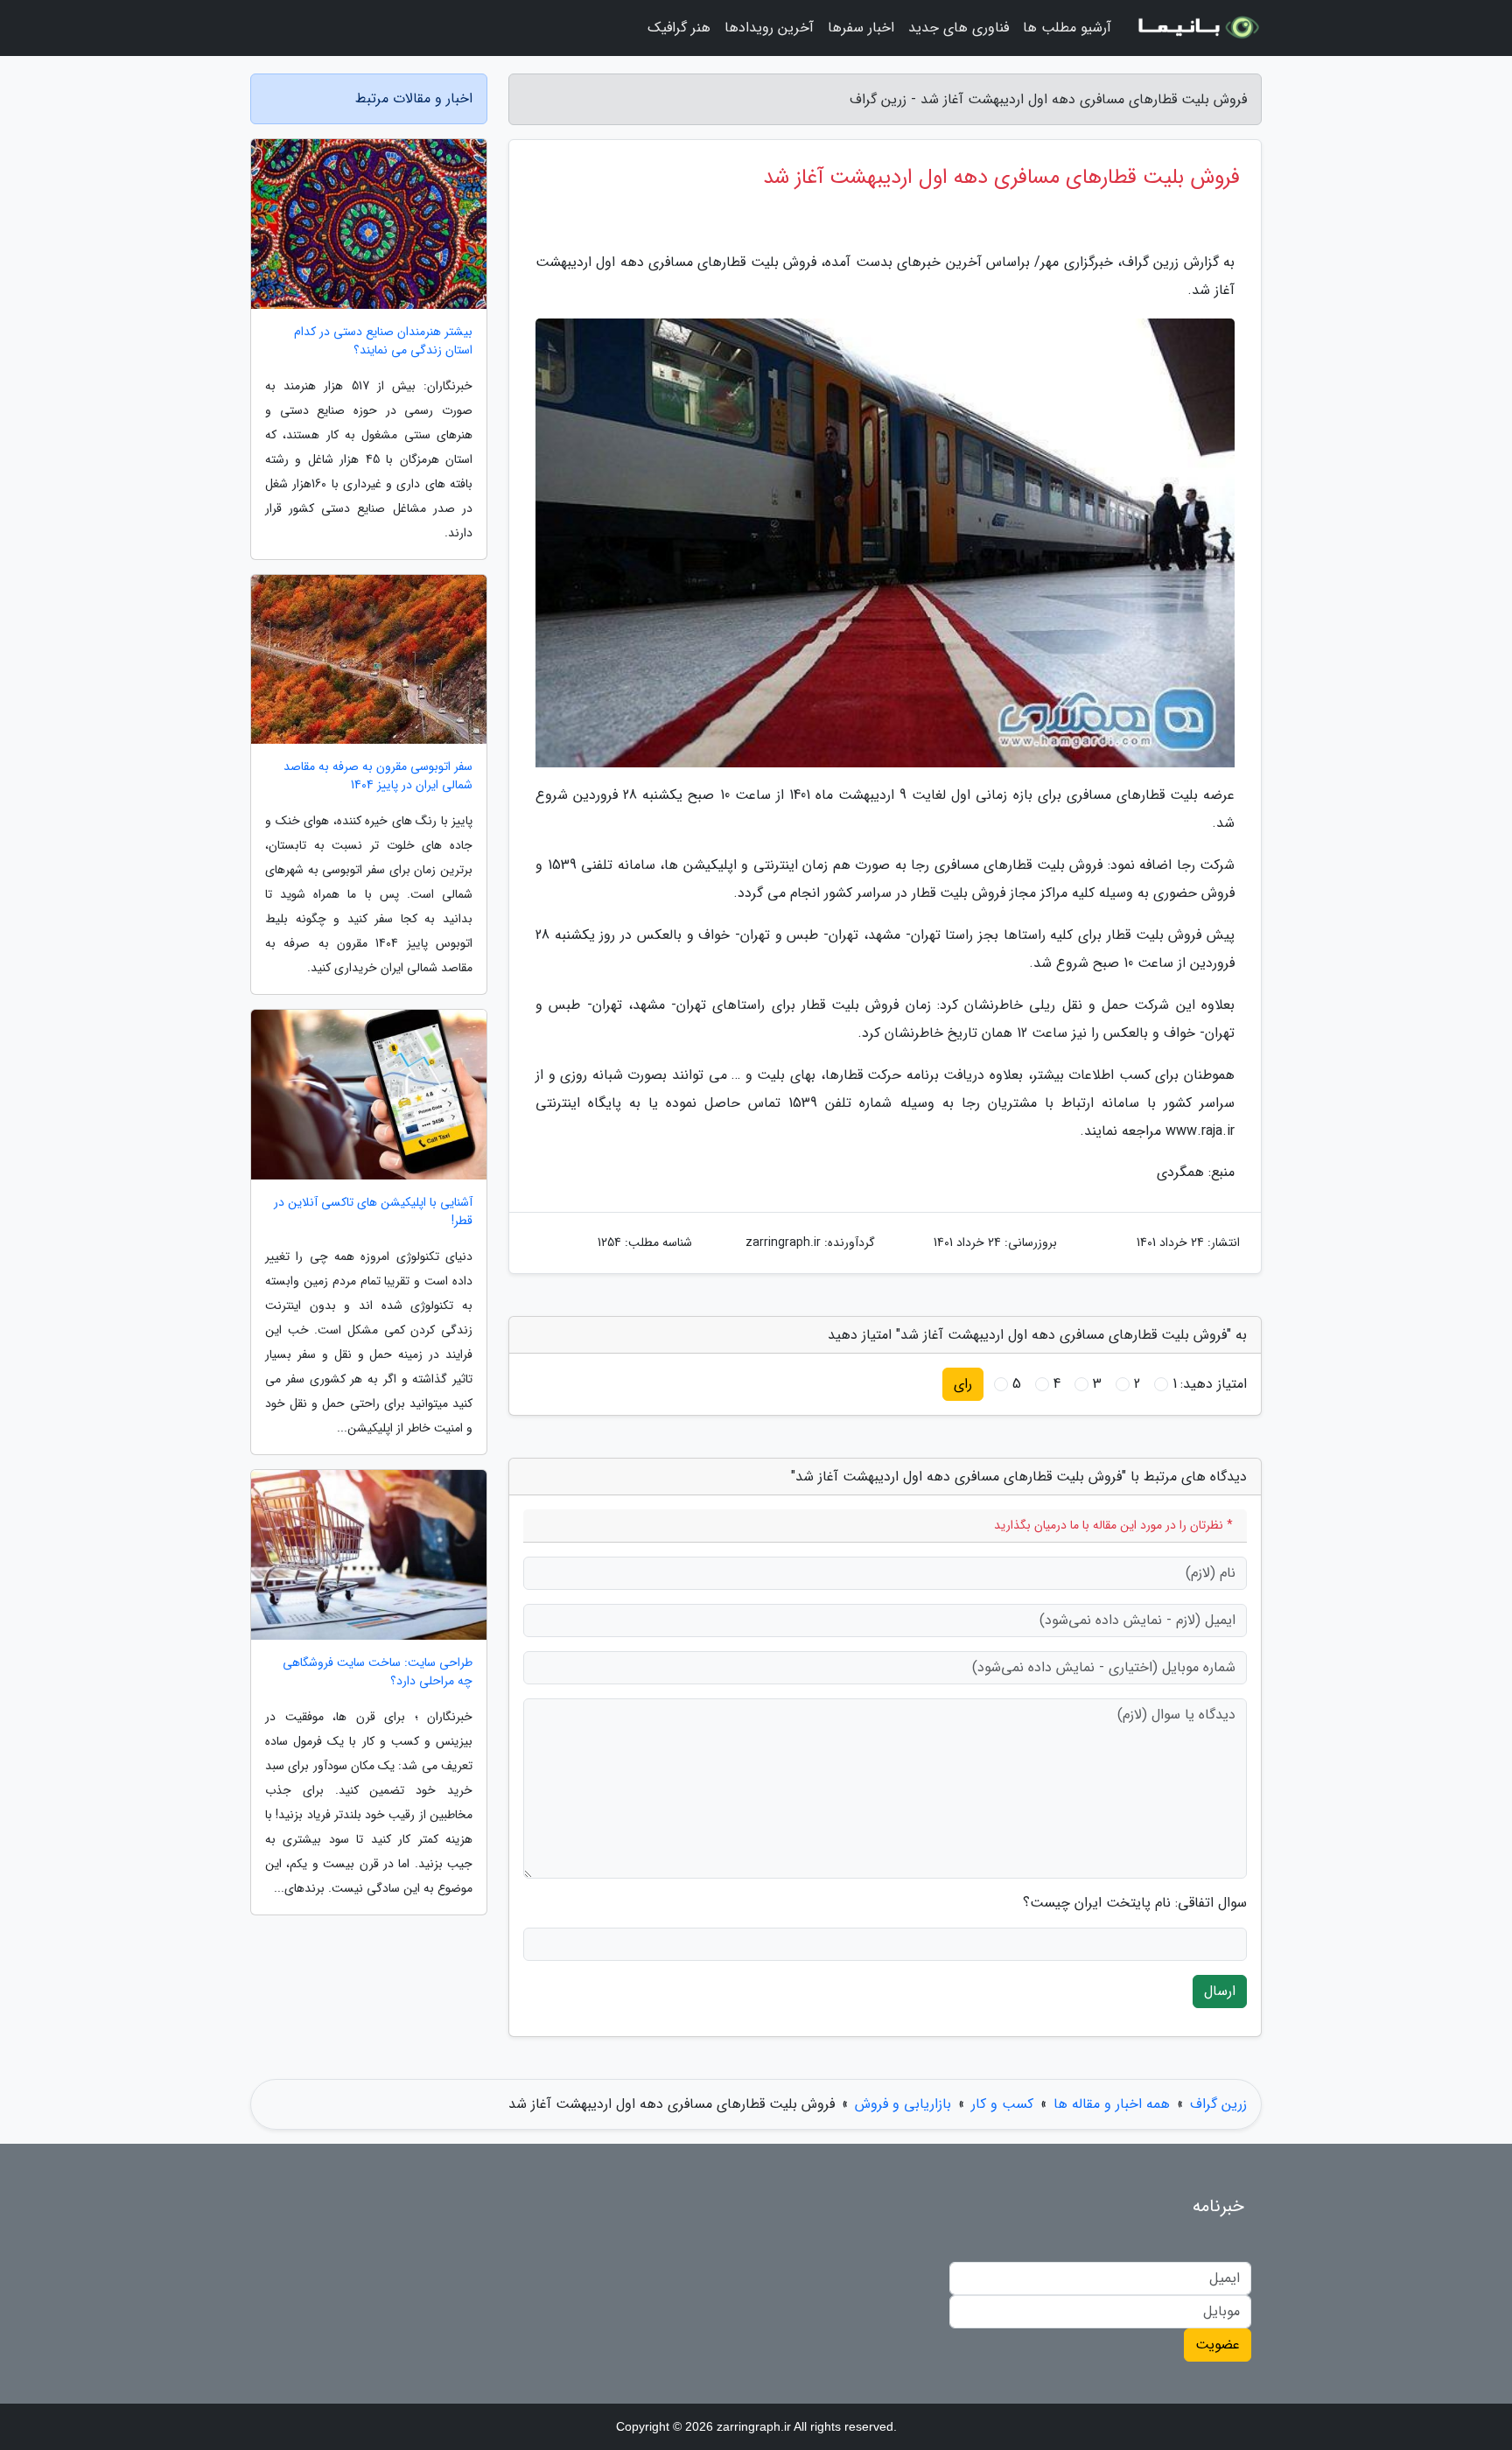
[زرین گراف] (1197, 28)
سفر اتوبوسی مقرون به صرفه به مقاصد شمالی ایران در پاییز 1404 (378, 776)
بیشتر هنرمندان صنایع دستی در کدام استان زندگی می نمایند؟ (383, 341)
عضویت (1218, 2345)
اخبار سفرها (861, 28)
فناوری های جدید (959, 28)
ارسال (1220, 1991)
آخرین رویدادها (769, 28)
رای (963, 1384)
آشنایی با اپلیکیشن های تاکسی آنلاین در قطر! (373, 1212)
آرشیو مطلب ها (1067, 28)
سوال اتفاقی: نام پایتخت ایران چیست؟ (1135, 1903)
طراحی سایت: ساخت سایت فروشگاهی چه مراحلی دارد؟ (378, 1672)
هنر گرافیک (679, 28)
